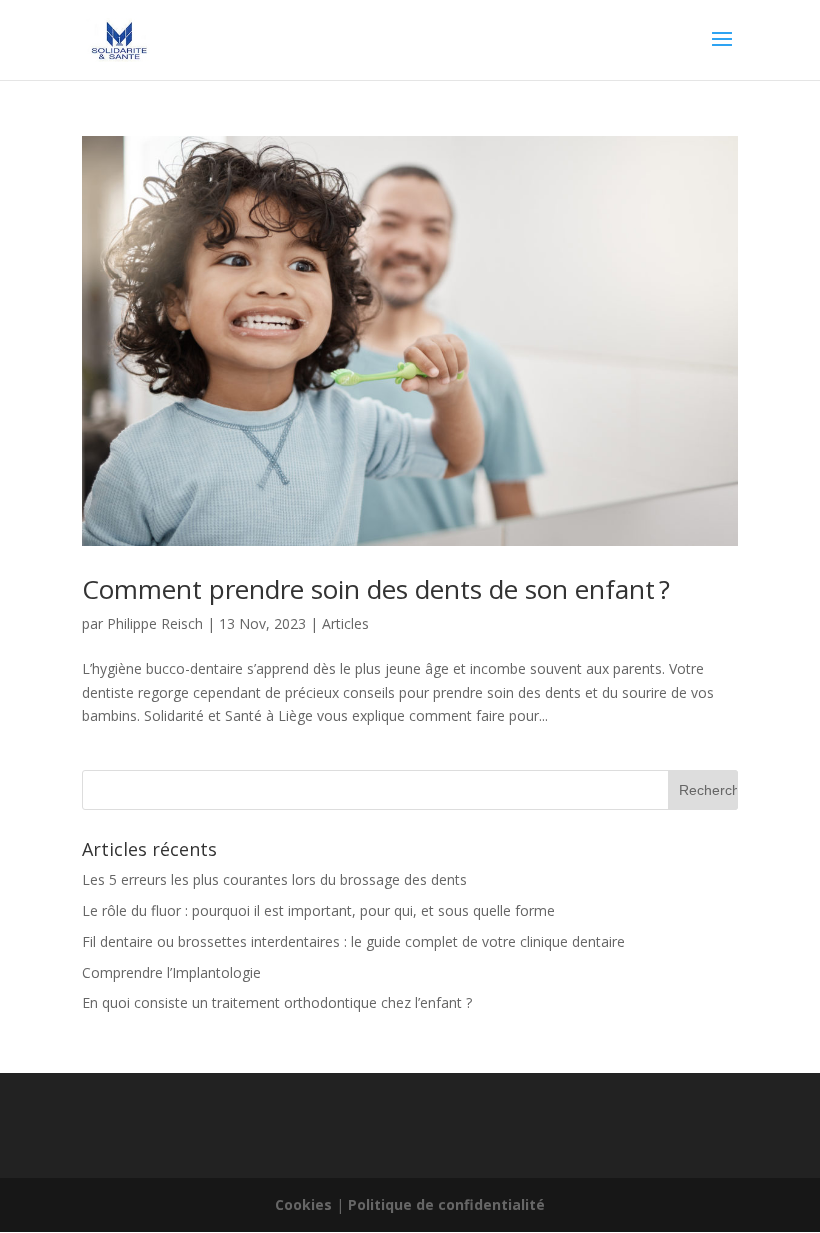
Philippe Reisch (155, 623)
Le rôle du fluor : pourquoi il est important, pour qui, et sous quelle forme (318, 910)
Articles (345, 623)
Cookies (303, 1204)
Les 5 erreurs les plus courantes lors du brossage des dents (274, 879)
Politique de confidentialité (446, 1204)
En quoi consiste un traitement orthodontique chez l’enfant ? (277, 1002)
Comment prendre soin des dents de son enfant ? (376, 589)
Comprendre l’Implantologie (171, 972)
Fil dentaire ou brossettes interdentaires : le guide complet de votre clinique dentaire (353, 941)
